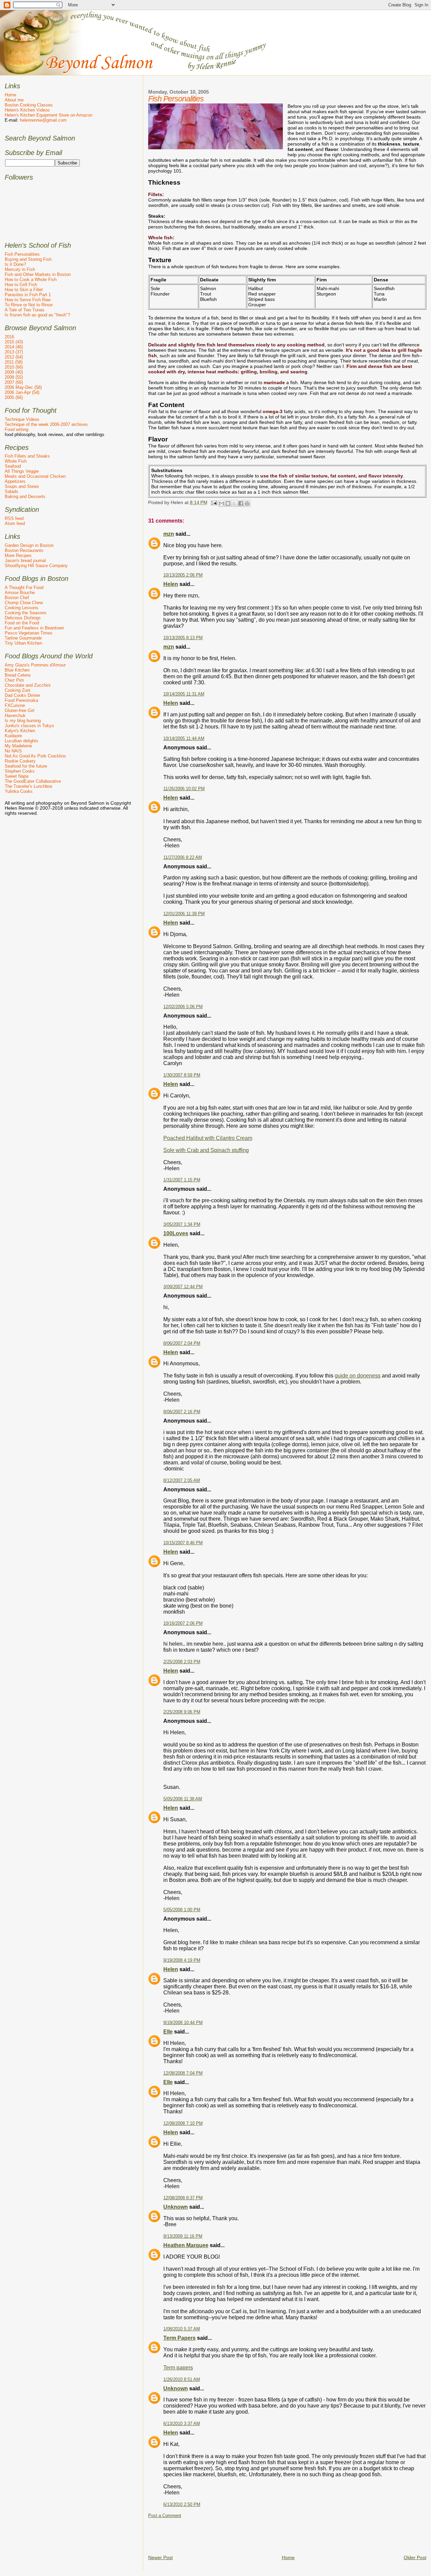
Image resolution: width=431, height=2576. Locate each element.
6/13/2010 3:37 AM (182, 2424)
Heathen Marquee (186, 2245)
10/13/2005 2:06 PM (183, 575)
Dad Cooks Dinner (22, 695)
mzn (169, 534)
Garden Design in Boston (29, 545)
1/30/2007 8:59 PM (182, 1075)
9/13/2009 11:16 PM (183, 2236)
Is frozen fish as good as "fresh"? (37, 315)
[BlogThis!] (228, 503)
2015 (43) (14, 342)
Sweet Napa (16, 776)
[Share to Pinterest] (247, 503)
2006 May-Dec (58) (23, 387)
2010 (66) (14, 367)
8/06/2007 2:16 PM (182, 1412)
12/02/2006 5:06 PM (183, 1007)
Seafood (13, 466)
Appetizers (15, 481)
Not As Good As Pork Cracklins (35, 756)
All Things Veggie (22, 471)
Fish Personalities (22, 254)
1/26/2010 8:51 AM (182, 2380)
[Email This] (222, 503)
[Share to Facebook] (241, 503)
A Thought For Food (24, 587)
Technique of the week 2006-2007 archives (46, 424)
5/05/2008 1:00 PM (182, 1910)
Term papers (178, 2368)
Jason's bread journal (25, 561)
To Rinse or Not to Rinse (29, 305)
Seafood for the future (26, 766)
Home (288, 2557)
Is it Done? (15, 264)
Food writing (16, 429)
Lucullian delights (22, 741)
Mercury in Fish (20, 269)
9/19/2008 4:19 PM (182, 1960)
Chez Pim (14, 680)
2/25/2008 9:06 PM (182, 1712)
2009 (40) (14, 372)
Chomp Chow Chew (24, 603)
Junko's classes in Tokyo (29, 726)
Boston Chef (17, 598)
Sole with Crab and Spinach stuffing (206, 1150)
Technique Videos (22, 419)
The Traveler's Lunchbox (29, 786)
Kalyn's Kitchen (20, 731)
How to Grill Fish (21, 285)
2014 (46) (14, 347)
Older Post (415, 2557)
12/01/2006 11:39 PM (184, 914)
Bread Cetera (18, 675)
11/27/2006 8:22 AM (183, 858)
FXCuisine (15, 705)
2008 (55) (14, 377)
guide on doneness (358, 1376)
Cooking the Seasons (26, 613)
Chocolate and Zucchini (28, 685)
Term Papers (179, 2338)
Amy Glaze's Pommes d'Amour (35, 665)
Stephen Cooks (20, 771)
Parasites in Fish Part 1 (28, 295)
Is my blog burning (23, 721)
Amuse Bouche (20, 593)
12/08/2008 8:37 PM (183, 2198)
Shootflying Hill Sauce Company (36, 566)
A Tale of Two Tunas (25, 310)
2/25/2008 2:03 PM (182, 1662)
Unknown (176, 2207)
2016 (9, 337)
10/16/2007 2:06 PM (183, 1623)
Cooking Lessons (22, 608)
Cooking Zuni (18, 690)
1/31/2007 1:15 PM (182, 1180)
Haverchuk (15, 716)
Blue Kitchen (17, 670)
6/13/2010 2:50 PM (182, 2505)
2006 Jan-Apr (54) (22, 392)
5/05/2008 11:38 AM (183, 1799)
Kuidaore (13, 736)
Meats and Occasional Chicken (35, 476)
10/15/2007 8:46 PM (183, 1543)
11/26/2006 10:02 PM (184, 789)
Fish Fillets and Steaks (27, 456)
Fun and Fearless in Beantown (34, 628)
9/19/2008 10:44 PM (183, 2023)
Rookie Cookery (20, 761)
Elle (168, 2032)
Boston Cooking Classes (29, 105)
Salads (11, 491)
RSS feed (14, 518)
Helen (171, 584)
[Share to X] (234, 503)
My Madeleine (18, 746)
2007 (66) (14, 382)
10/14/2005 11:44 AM (184, 739)
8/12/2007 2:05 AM (182, 1481)
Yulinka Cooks (19, 791)
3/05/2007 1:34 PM (182, 1224)
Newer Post (160, 2557)
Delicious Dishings (23, 618)
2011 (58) (14, 362)
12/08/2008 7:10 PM (183, 2123)
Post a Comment (165, 2516)
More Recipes (18, 555)
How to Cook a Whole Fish (31, 280)
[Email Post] (214, 502)
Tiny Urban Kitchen (23, 643)
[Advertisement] (271, 2534)
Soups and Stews (22, 486)
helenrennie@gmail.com (43, 120)
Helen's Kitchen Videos (27, 110)
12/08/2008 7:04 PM (183, 2073)
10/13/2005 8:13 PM (183, 638)
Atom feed (15, 523)
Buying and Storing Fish (28, 259)
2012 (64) (14, 357)
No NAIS (13, 751)
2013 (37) (14, 352)
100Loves (176, 1233)
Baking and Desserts (25, 496)
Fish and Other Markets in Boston (38, 274)
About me (14, 100)
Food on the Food (22, 623)
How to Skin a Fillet (24, 290)
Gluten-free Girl (20, 710)
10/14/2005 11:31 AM (184, 694)
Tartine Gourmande (23, 638)
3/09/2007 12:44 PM (183, 1287)
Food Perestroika (21, 700)
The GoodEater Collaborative (33, 781)
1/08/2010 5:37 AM (182, 2329)
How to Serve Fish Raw (28, 300)
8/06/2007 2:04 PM (182, 1343)
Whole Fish (16, 461)
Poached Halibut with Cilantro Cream (208, 1138)
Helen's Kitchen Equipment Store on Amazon (48, 115)
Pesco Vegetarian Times (29, 633)
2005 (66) (14, 397)
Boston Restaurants (24, 550)
